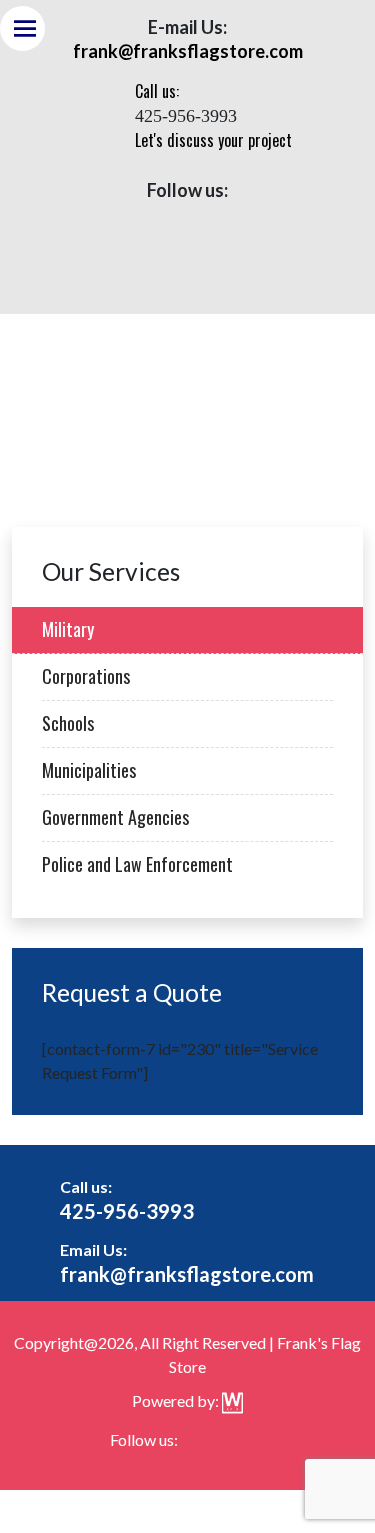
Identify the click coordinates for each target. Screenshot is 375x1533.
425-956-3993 (127, 1211)
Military (68, 629)
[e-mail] (207, 220)
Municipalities (89, 770)
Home (154, 389)
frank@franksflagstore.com (187, 1274)
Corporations (86, 676)
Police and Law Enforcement (137, 864)
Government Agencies (115, 817)
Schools (68, 723)
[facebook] (167, 220)
